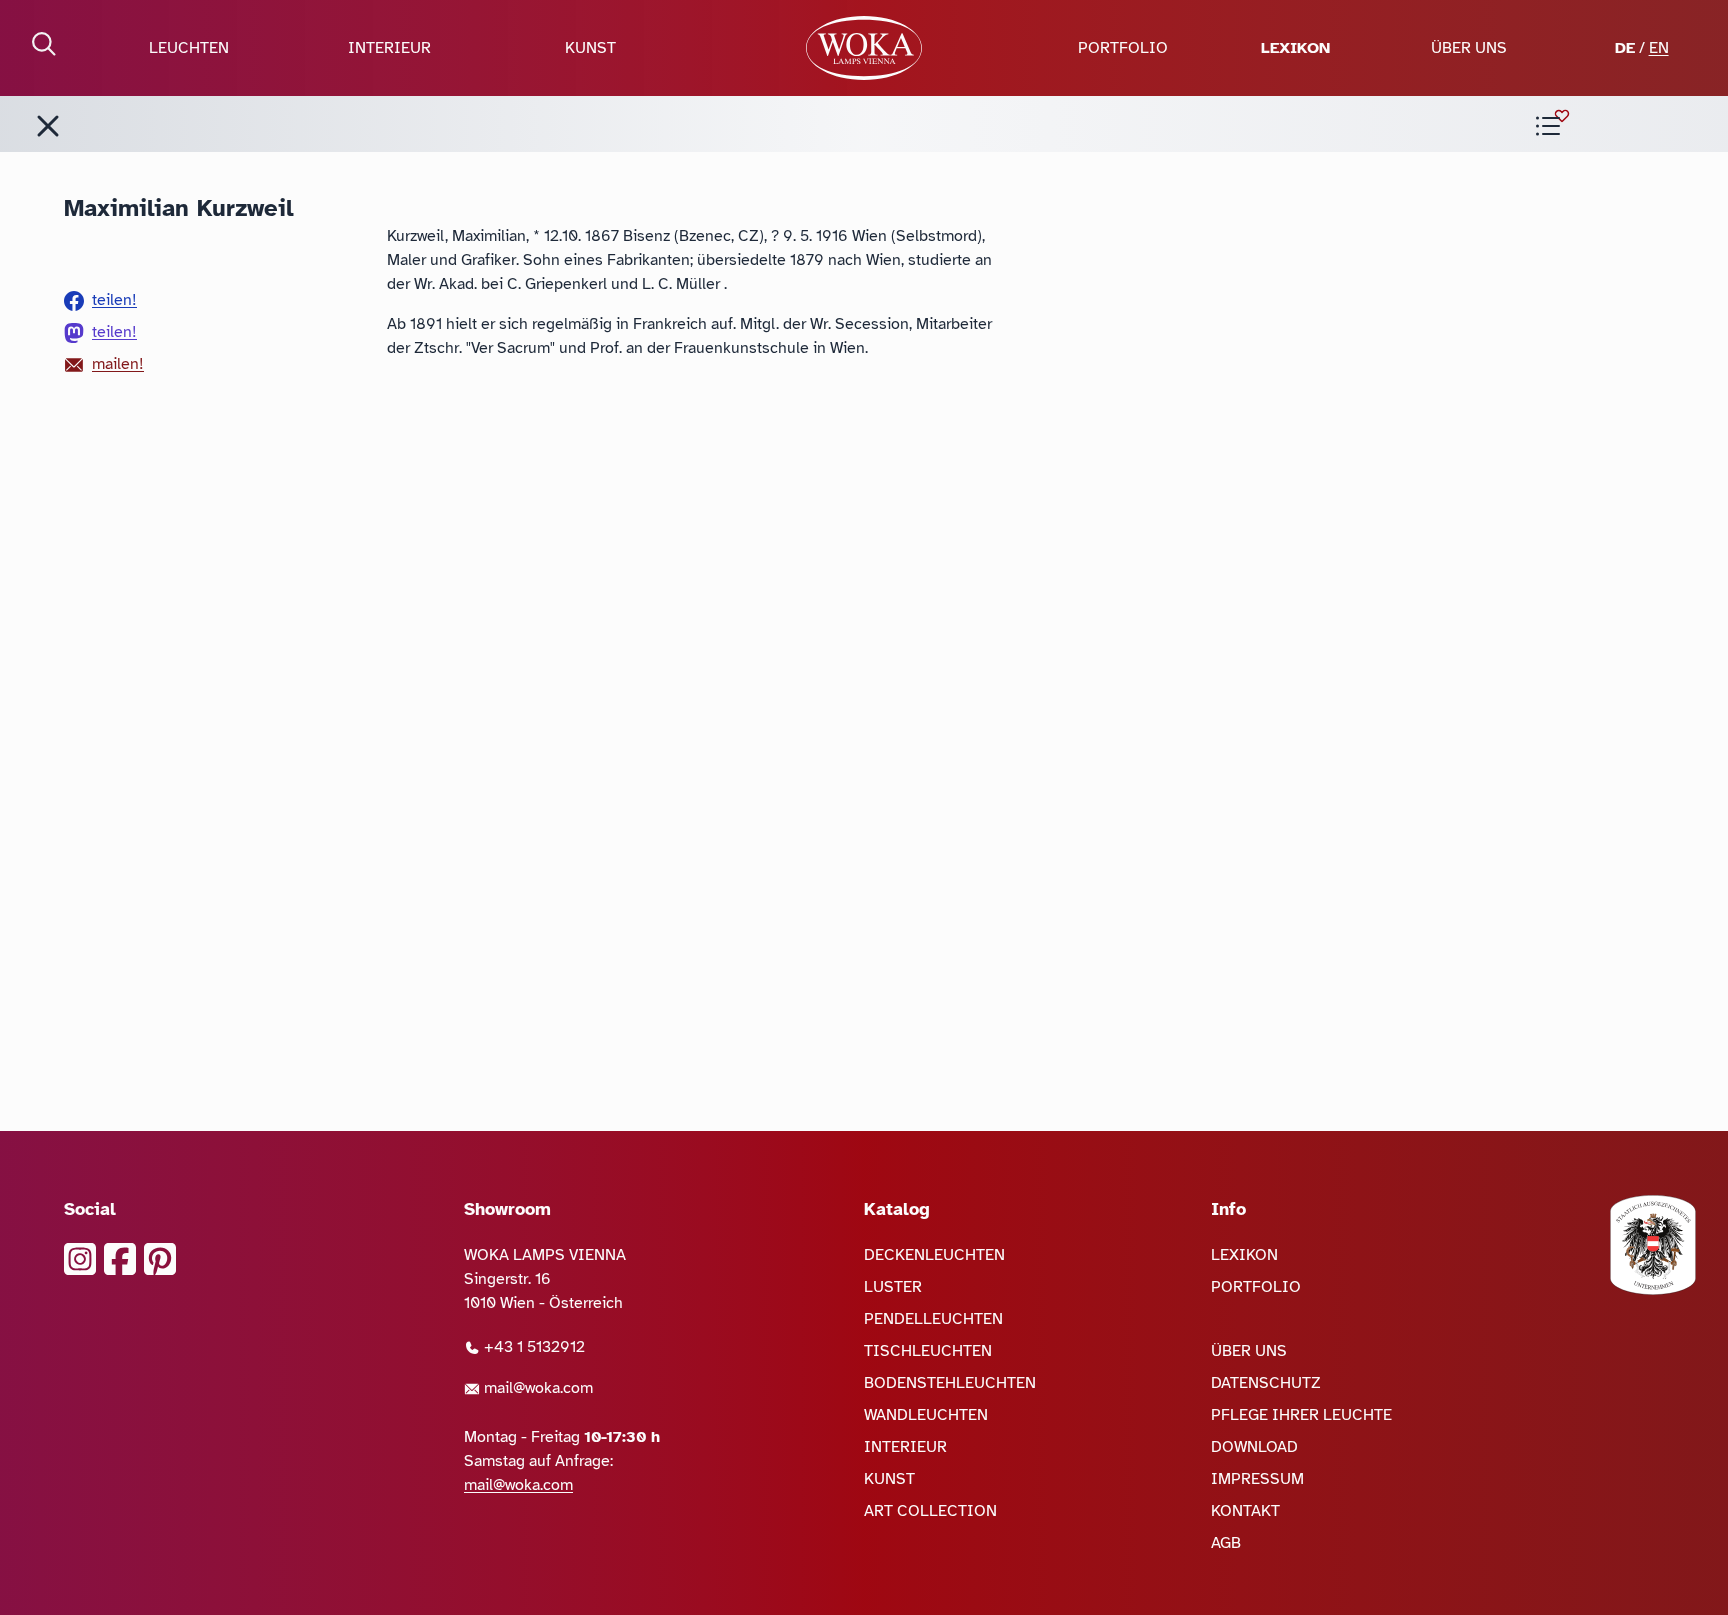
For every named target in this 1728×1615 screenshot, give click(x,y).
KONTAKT (1245, 1511)
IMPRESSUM (1257, 1479)
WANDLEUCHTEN (926, 1415)
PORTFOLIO (1123, 48)
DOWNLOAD (1254, 1447)
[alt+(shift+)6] (48, 126)
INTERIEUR (389, 48)
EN (1659, 48)
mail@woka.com (536, 1388)
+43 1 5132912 (532, 1347)
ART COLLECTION (930, 1511)
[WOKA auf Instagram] (80, 1259)
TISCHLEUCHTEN (928, 1351)
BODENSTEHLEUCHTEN (950, 1383)
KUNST (590, 48)
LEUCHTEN (189, 48)
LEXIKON (1295, 48)
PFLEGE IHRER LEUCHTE (1301, 1415)
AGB (1226, 1543)
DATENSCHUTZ (1266, 1383)
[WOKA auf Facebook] (120, 1259)
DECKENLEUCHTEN (934, 1255)
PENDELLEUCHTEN (933, 1319)
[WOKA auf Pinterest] (160, 1259)
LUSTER (893, 1287)
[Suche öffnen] (44, 44)
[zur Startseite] (864, 48)
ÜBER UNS (1469, 48)
